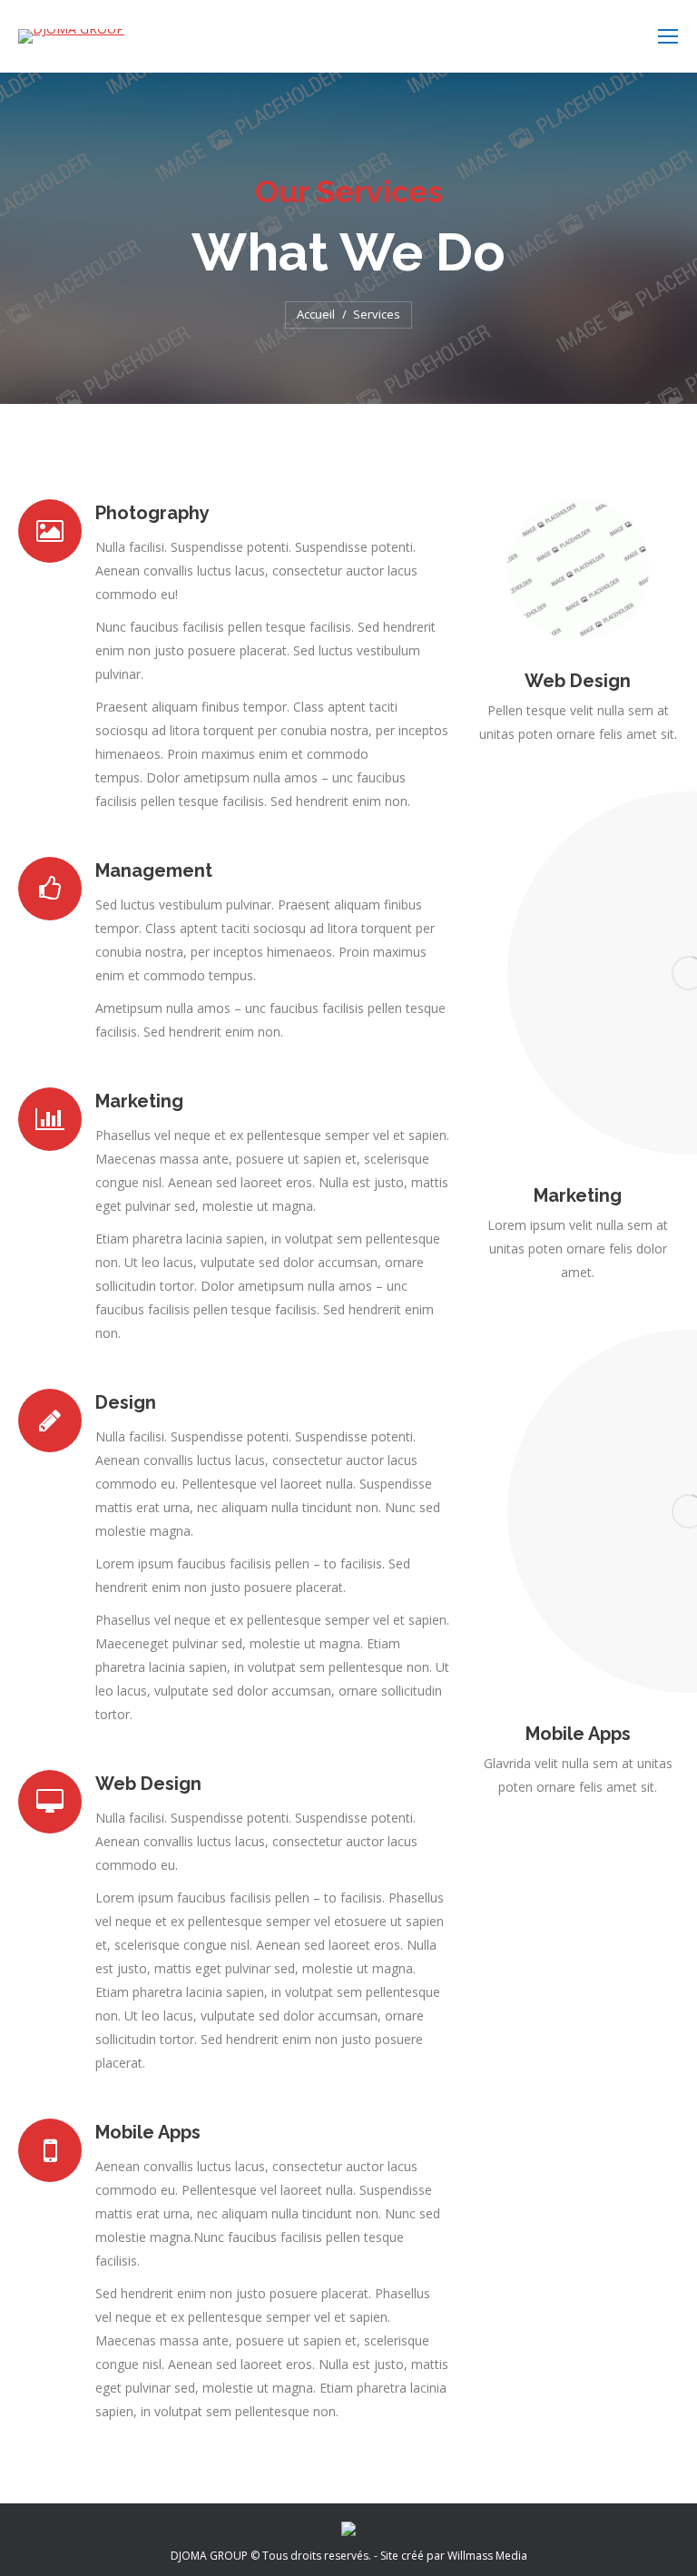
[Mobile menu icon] (668, 36)
